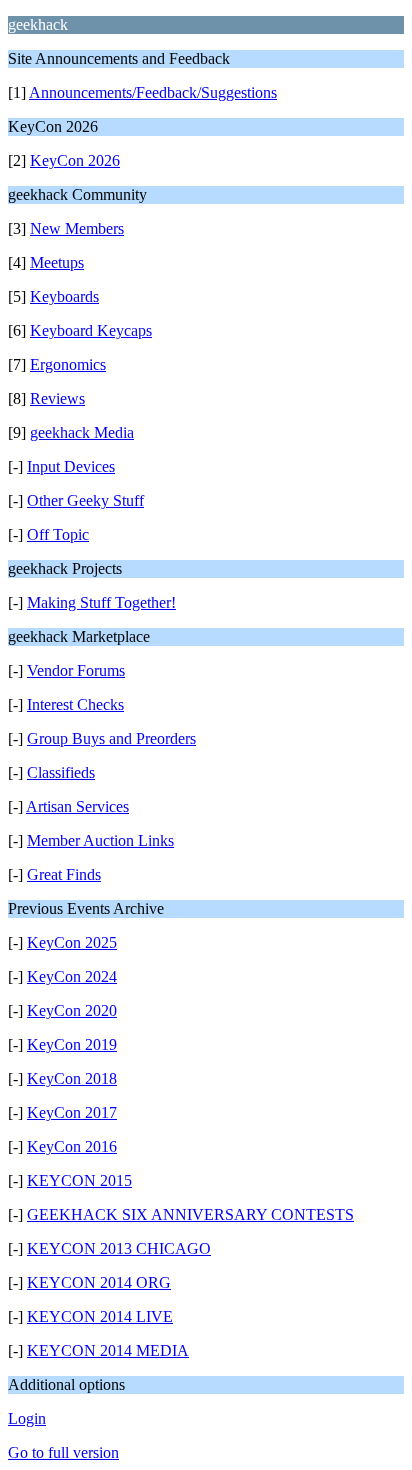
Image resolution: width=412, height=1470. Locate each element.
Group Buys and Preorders (111, 738)
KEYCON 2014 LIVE (100, 1316)
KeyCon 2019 (72, 1044)
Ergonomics (68, 364)
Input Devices (71, 466)
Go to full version (63, 1452)
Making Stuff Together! (101, 602)
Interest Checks (75, 704)
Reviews (57, 398)
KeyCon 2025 (72, 942)
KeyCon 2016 (72, 1146)
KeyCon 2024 (72, 976)
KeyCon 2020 (72, 1010)
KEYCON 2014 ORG (99, 1282)
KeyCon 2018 (72, 1078)
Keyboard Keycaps (91, 330)
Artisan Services (77, 806)
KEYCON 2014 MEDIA (108, 1350)
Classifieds (61, 772)
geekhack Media (82, 432)
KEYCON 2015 (79, 1180)
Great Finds (64, 874)
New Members (77, 228)
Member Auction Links (100, 840)
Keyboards (64, 296)
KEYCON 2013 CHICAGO (119, 1248)
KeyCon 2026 (75, 160)
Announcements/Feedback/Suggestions (153, 92)
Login (27, 1418)
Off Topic (58, 534)
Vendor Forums (76, 670)
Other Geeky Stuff (85, 500)
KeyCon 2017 (72, 1112)
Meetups (57, 262)
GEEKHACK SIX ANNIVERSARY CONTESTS (190, 1214)
